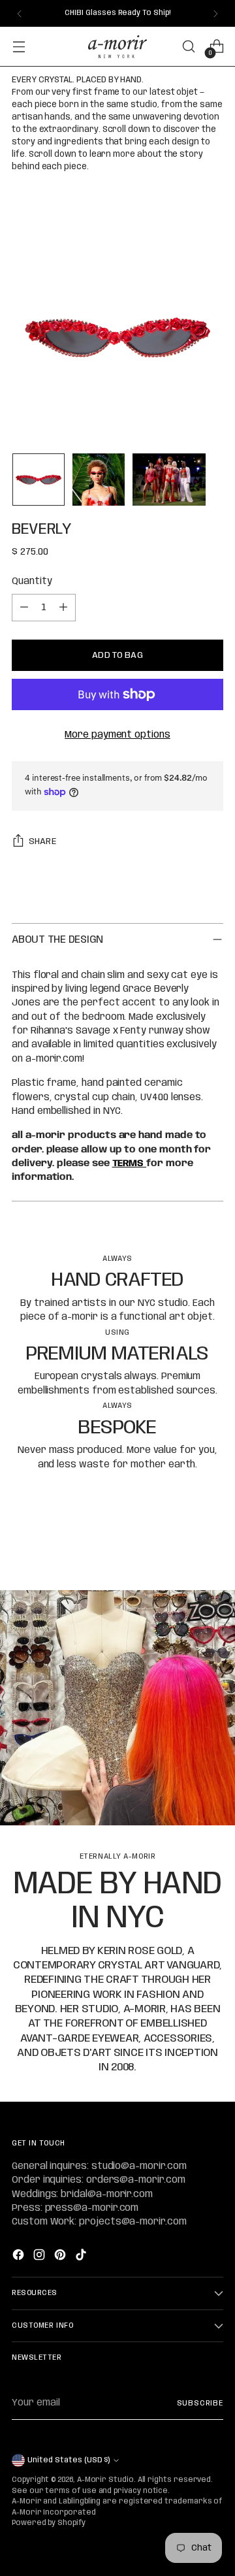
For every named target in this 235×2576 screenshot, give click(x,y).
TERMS (130, 1164)
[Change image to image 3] (169, 480)
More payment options (117, 735)
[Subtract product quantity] (24, 608)
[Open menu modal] (19, 47)
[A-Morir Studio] (117, 47)
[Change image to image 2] (99, 480)
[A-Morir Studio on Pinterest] (61, 2257)
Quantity (32, 581)
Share (42, 841)
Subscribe (200, 2404)
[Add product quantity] (63, 608)
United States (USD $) (69, 2460)
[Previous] (20, 13)
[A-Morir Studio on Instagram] (40, 2257)
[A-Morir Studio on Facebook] (20, 2257)
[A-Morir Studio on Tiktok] (82, 2257)
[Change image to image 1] (39, 480)
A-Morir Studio (105, 2480)
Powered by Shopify (49, 2523)
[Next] (215, 13)
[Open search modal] (188, 47)
